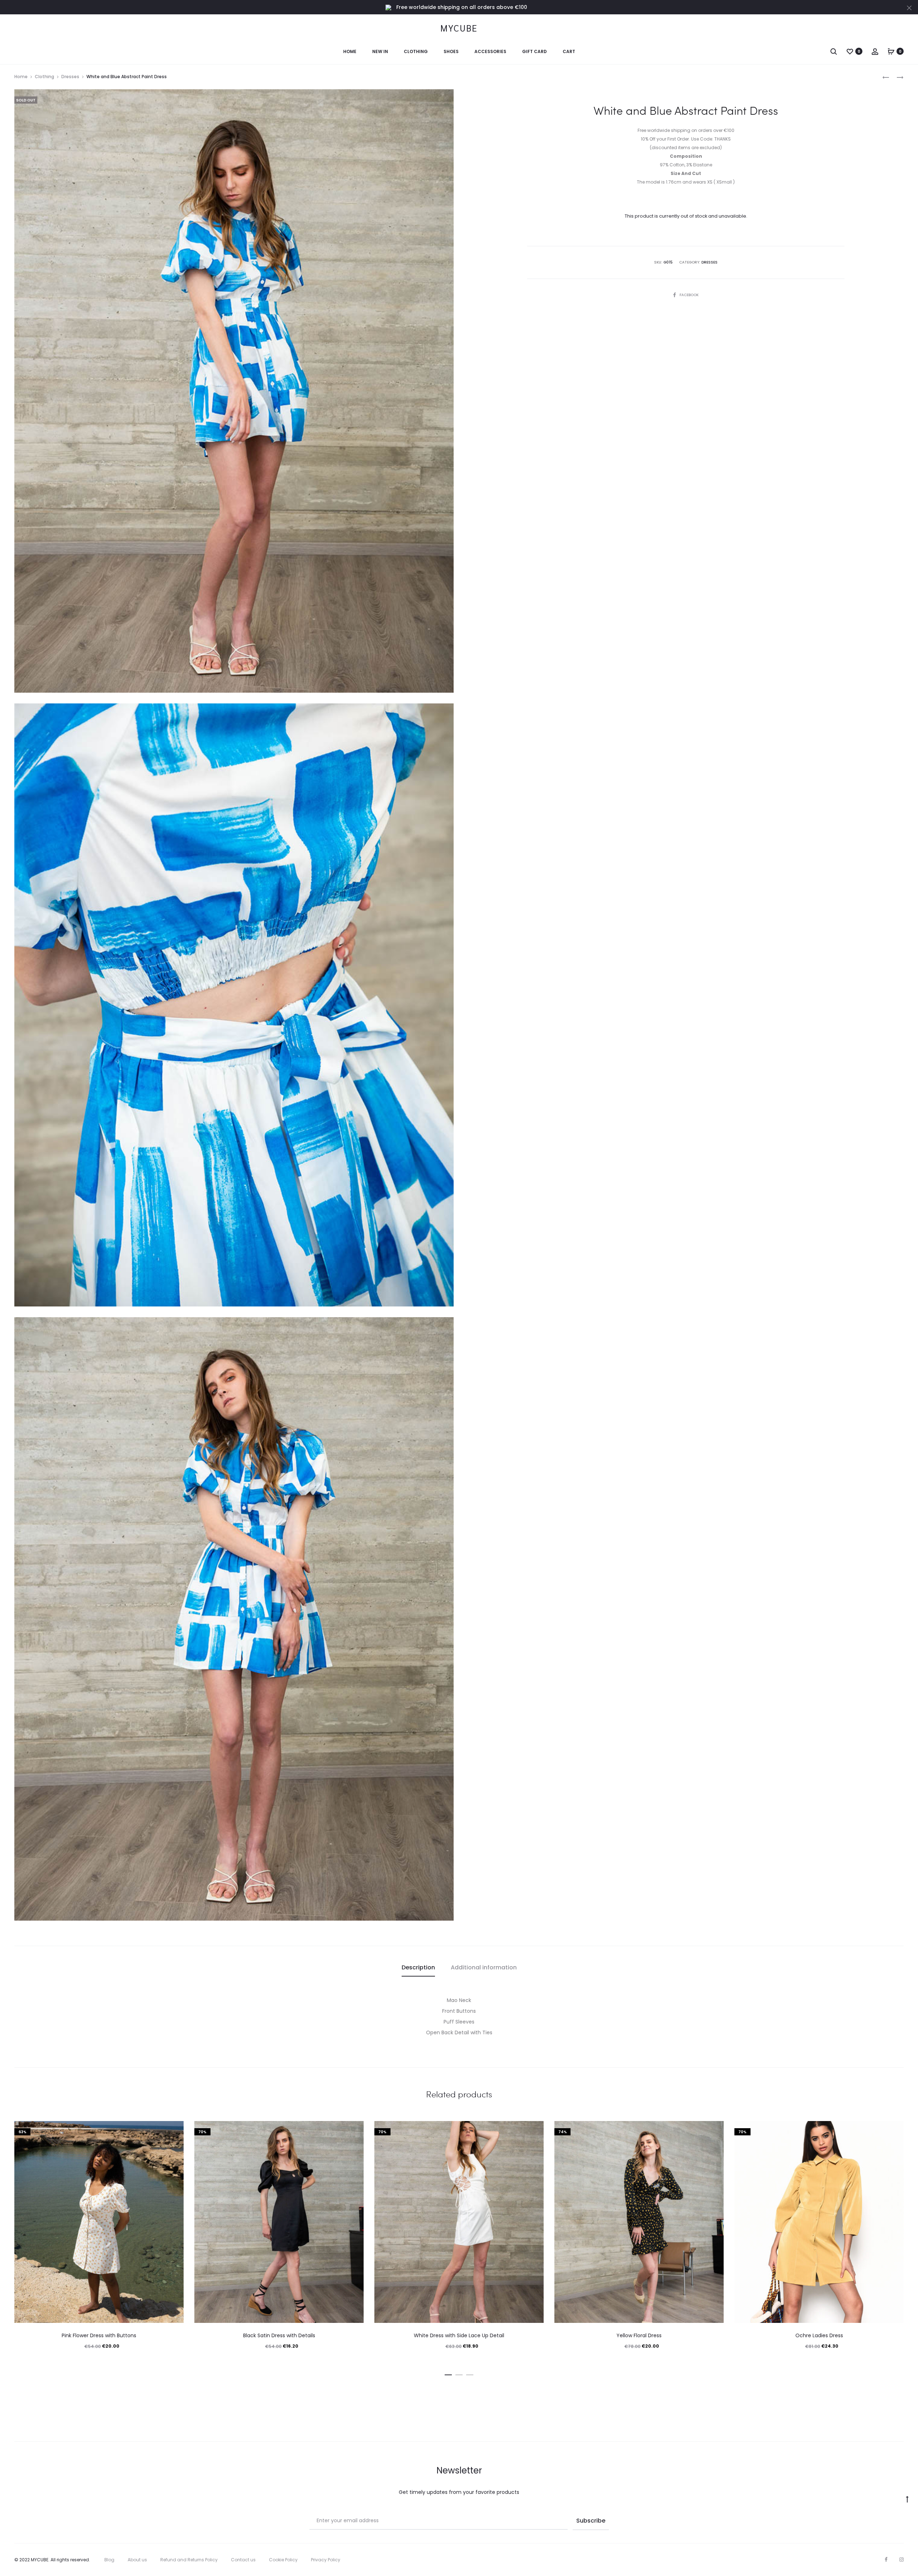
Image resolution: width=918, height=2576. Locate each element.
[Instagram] (902, 2560)
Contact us (243, 2560)
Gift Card (534, 51)
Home (350, 51)
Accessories (490, 51)
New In (380, 51)
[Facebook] (886, 2560)
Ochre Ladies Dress (819, 2335)
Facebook (689, 295)
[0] (850, 51)
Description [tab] (418, 1967)
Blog (109, 2560)
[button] (448, 2373)
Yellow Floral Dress (639, 2335)
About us (137, 2560)
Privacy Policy (326, 2560)
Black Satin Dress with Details (279, 2335)
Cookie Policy (283, 2560)
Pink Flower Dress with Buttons (99, 2335)
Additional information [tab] (484, 1967)
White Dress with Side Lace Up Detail (459, 2335)
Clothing (416, 51)
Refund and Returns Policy (189, 2560)
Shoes (451, 51)
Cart (569, 51)
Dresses (70, 77)
